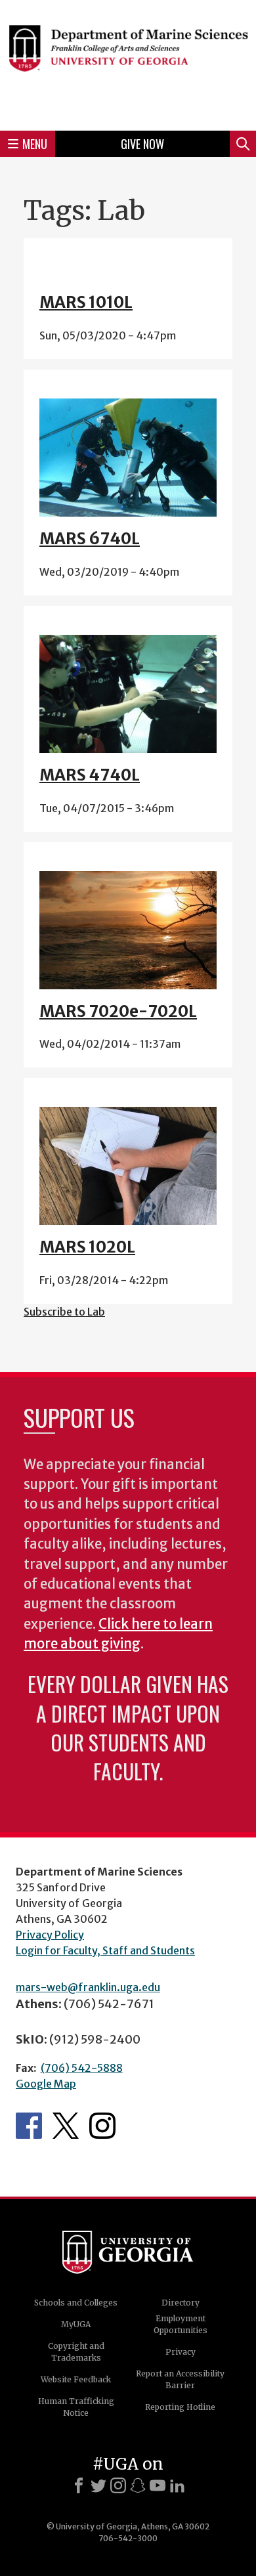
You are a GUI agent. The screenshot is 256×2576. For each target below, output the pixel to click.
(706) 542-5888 (82, 2068)
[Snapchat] (138, 2485)
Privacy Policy (50, 1935)
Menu (35, 144)
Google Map (46, 2084)
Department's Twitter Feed (66, 2126)
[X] (98, 2485)
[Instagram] (118, 2485)
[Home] (128, 63)
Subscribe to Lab (64, 1312)
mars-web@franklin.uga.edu (88, 1987)
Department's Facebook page (29, 2126)
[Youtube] (158, 2485)
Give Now (142, 144)
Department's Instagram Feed (102, 2126)
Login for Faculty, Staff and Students (105, 1950)
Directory (181, 2303)
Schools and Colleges (76, 2303)
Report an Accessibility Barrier (180, 2379)
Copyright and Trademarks (76, 2352)
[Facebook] (79, 2485)
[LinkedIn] (177, 2485)
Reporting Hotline (180, 2407)
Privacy (181, 2352)
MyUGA (76, 2324)
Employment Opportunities (181, 2324)
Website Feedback (76, 2379)
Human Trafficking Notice (76, 2407)
